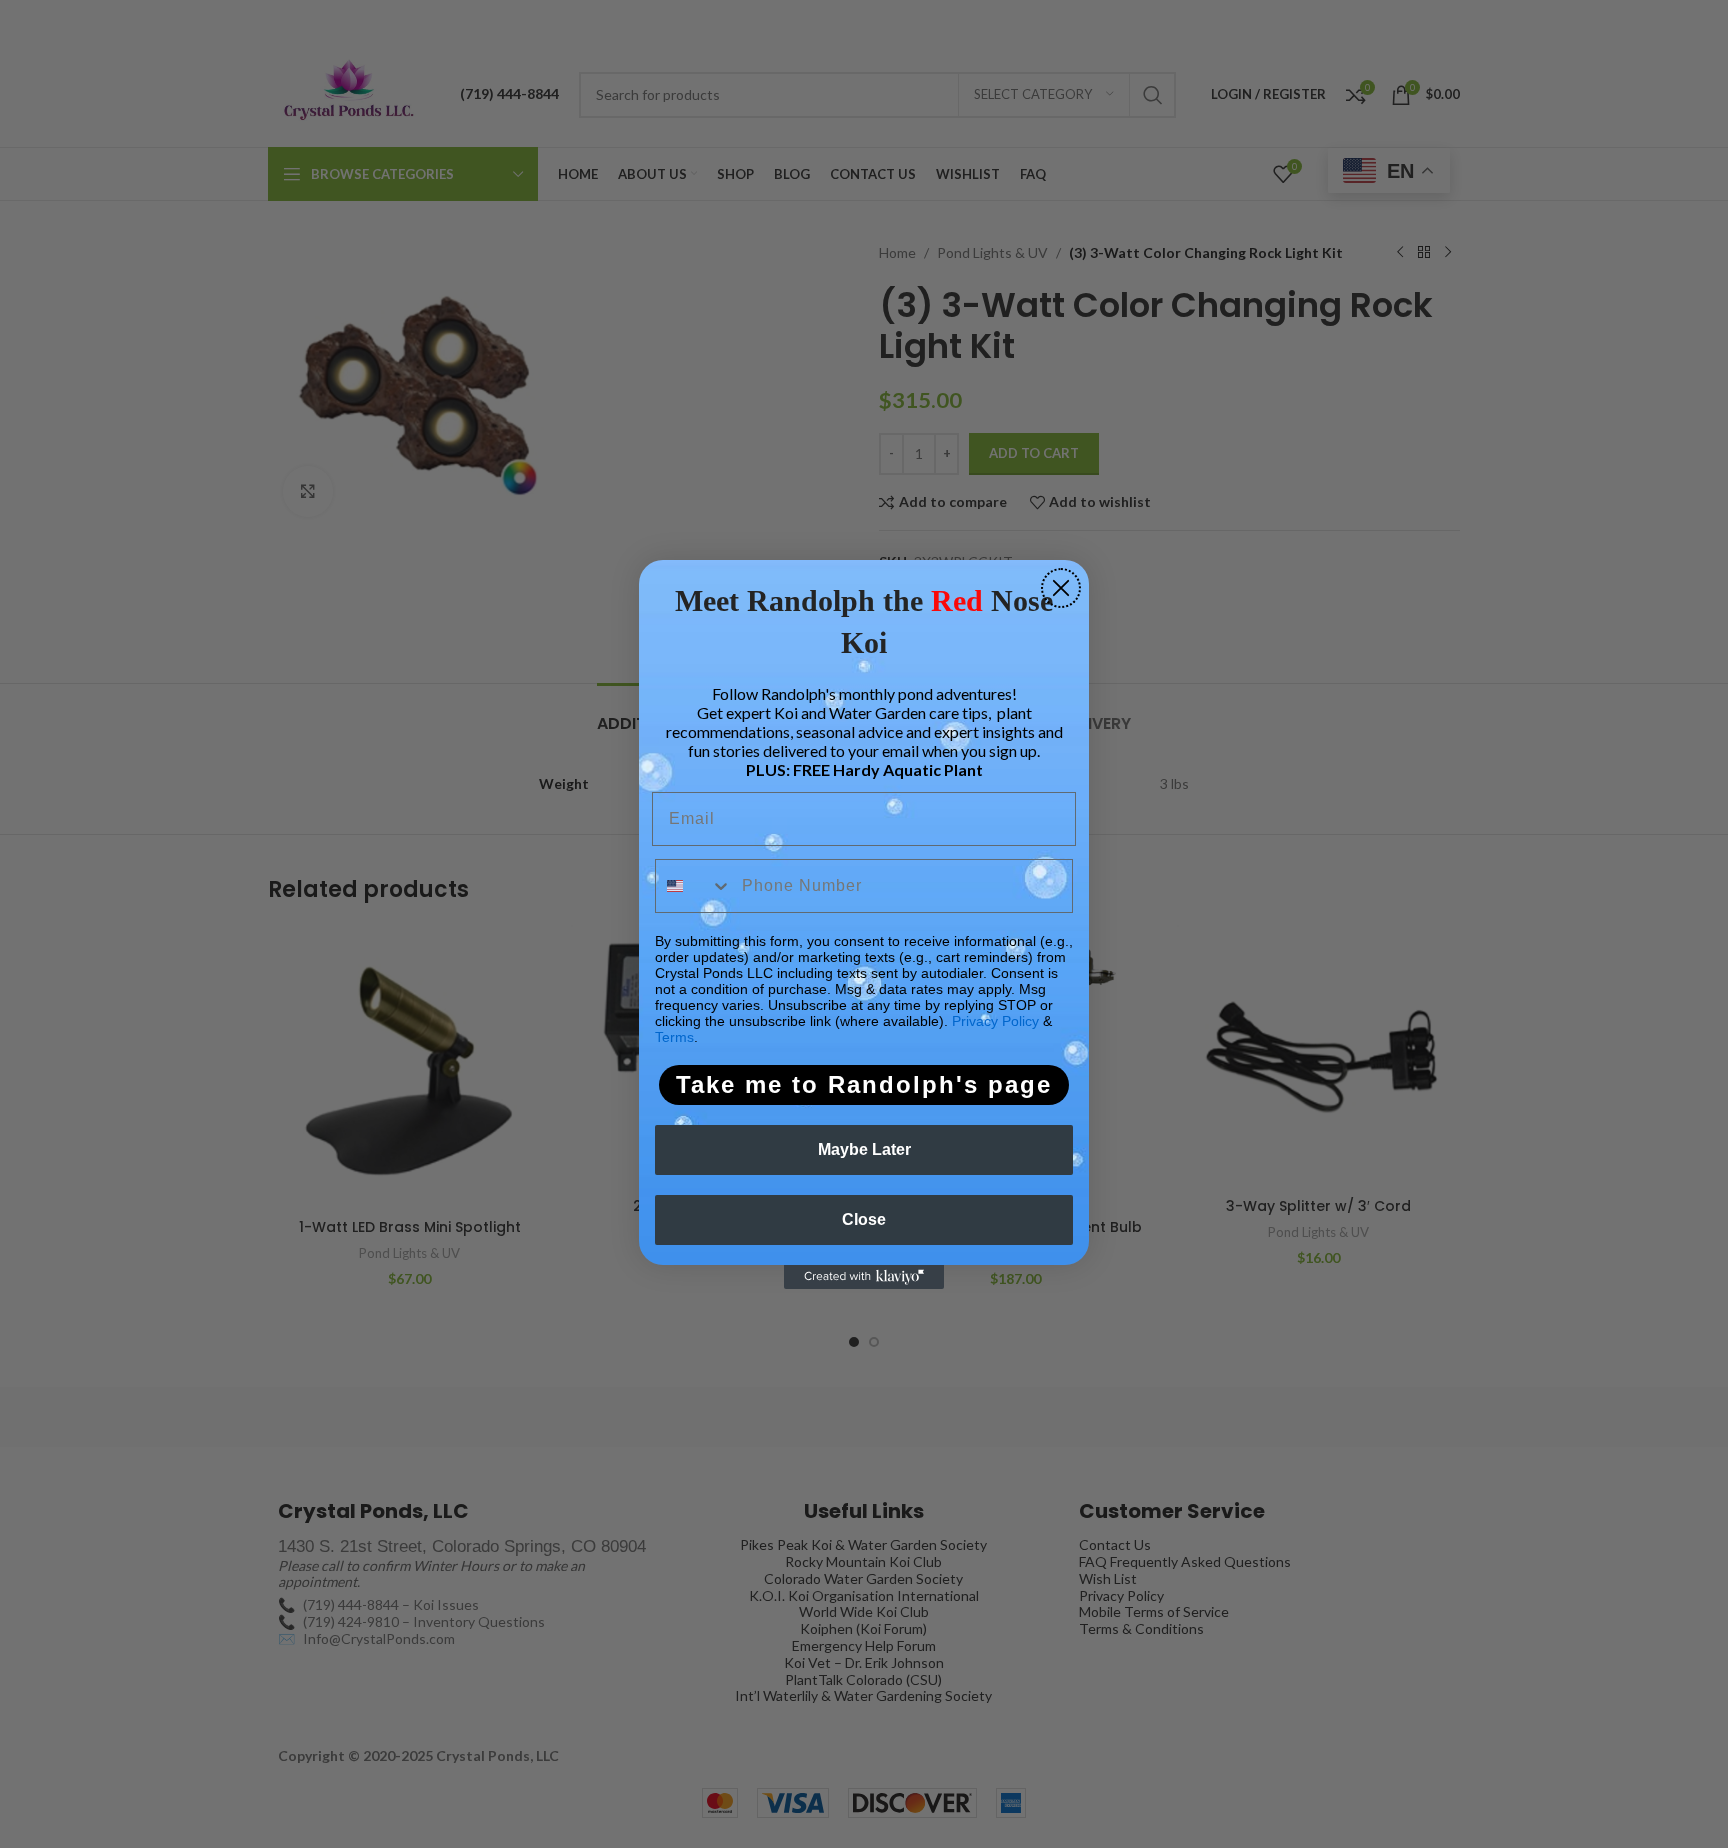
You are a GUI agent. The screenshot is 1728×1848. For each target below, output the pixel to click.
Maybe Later (864, 1149)
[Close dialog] (1061, 588)
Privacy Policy (995, 1021)
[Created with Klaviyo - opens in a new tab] (864, 1277)
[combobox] (694, 886)
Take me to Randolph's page (864, 1084)
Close (864, 1219)
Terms (674, 1037)
